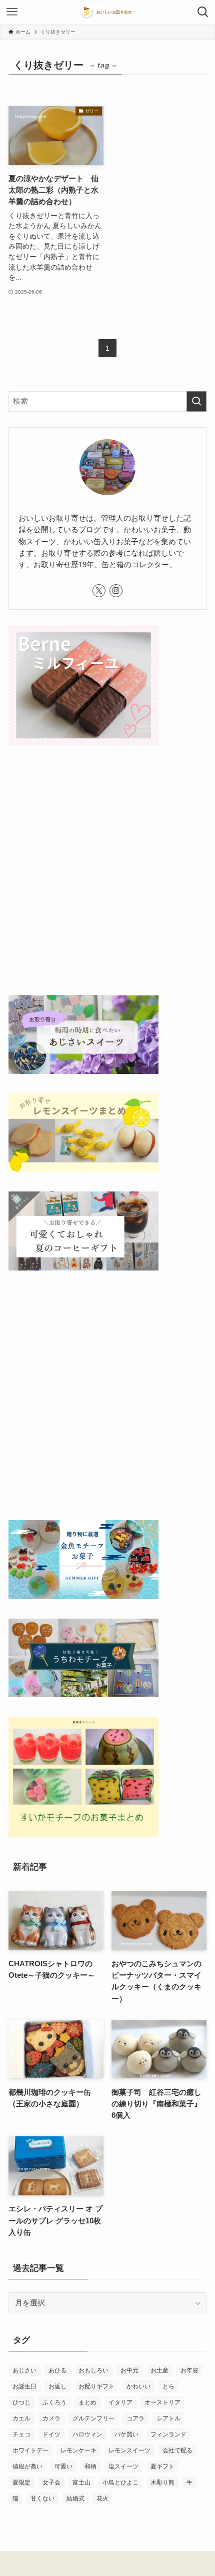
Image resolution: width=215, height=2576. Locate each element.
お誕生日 (24, 2386)
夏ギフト (162, 2466)
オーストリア (162, 2402)
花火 (102, 2498)
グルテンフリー (93, 2418)
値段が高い (27, 2466)
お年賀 (189, 2370)
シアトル (168, 2418)
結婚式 (75, 2498)
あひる (57, 2370)
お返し (57, 2386)
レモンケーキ (78, 2450)
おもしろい (93, 2370)
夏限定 (21, 2482)
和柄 (90, 2466)
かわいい (138, 2386)
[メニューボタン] (12, 12)
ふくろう (54, 2402)
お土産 (159, 2370)
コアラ (135, 2418)
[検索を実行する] (196, 401)
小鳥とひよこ (120, 2482)
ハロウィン (87, 2434)
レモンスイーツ (129, 2450)
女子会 (51, 2482)
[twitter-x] (99, 591)
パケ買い (126, 2434)
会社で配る (177, 2450)
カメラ (51, 2418)
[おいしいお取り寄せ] (107, 12)
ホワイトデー (30, 2450)
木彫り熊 (162, 2482)
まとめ (87, 2402)
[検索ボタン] (203, 12)
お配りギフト (96, 2386)
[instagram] (116, 591)
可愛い (63, 2466)
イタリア (120, 2402)
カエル (21, 2418)
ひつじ (21, 2402)
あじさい (24, 2370)
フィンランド (168, 2434)
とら (168, 2386)
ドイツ (51, 2434)
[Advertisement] (107, 872)
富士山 (81, 2482)
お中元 (129, 2370)
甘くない (42, 2498)
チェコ (21, 2434)
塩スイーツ (123, 2466)
